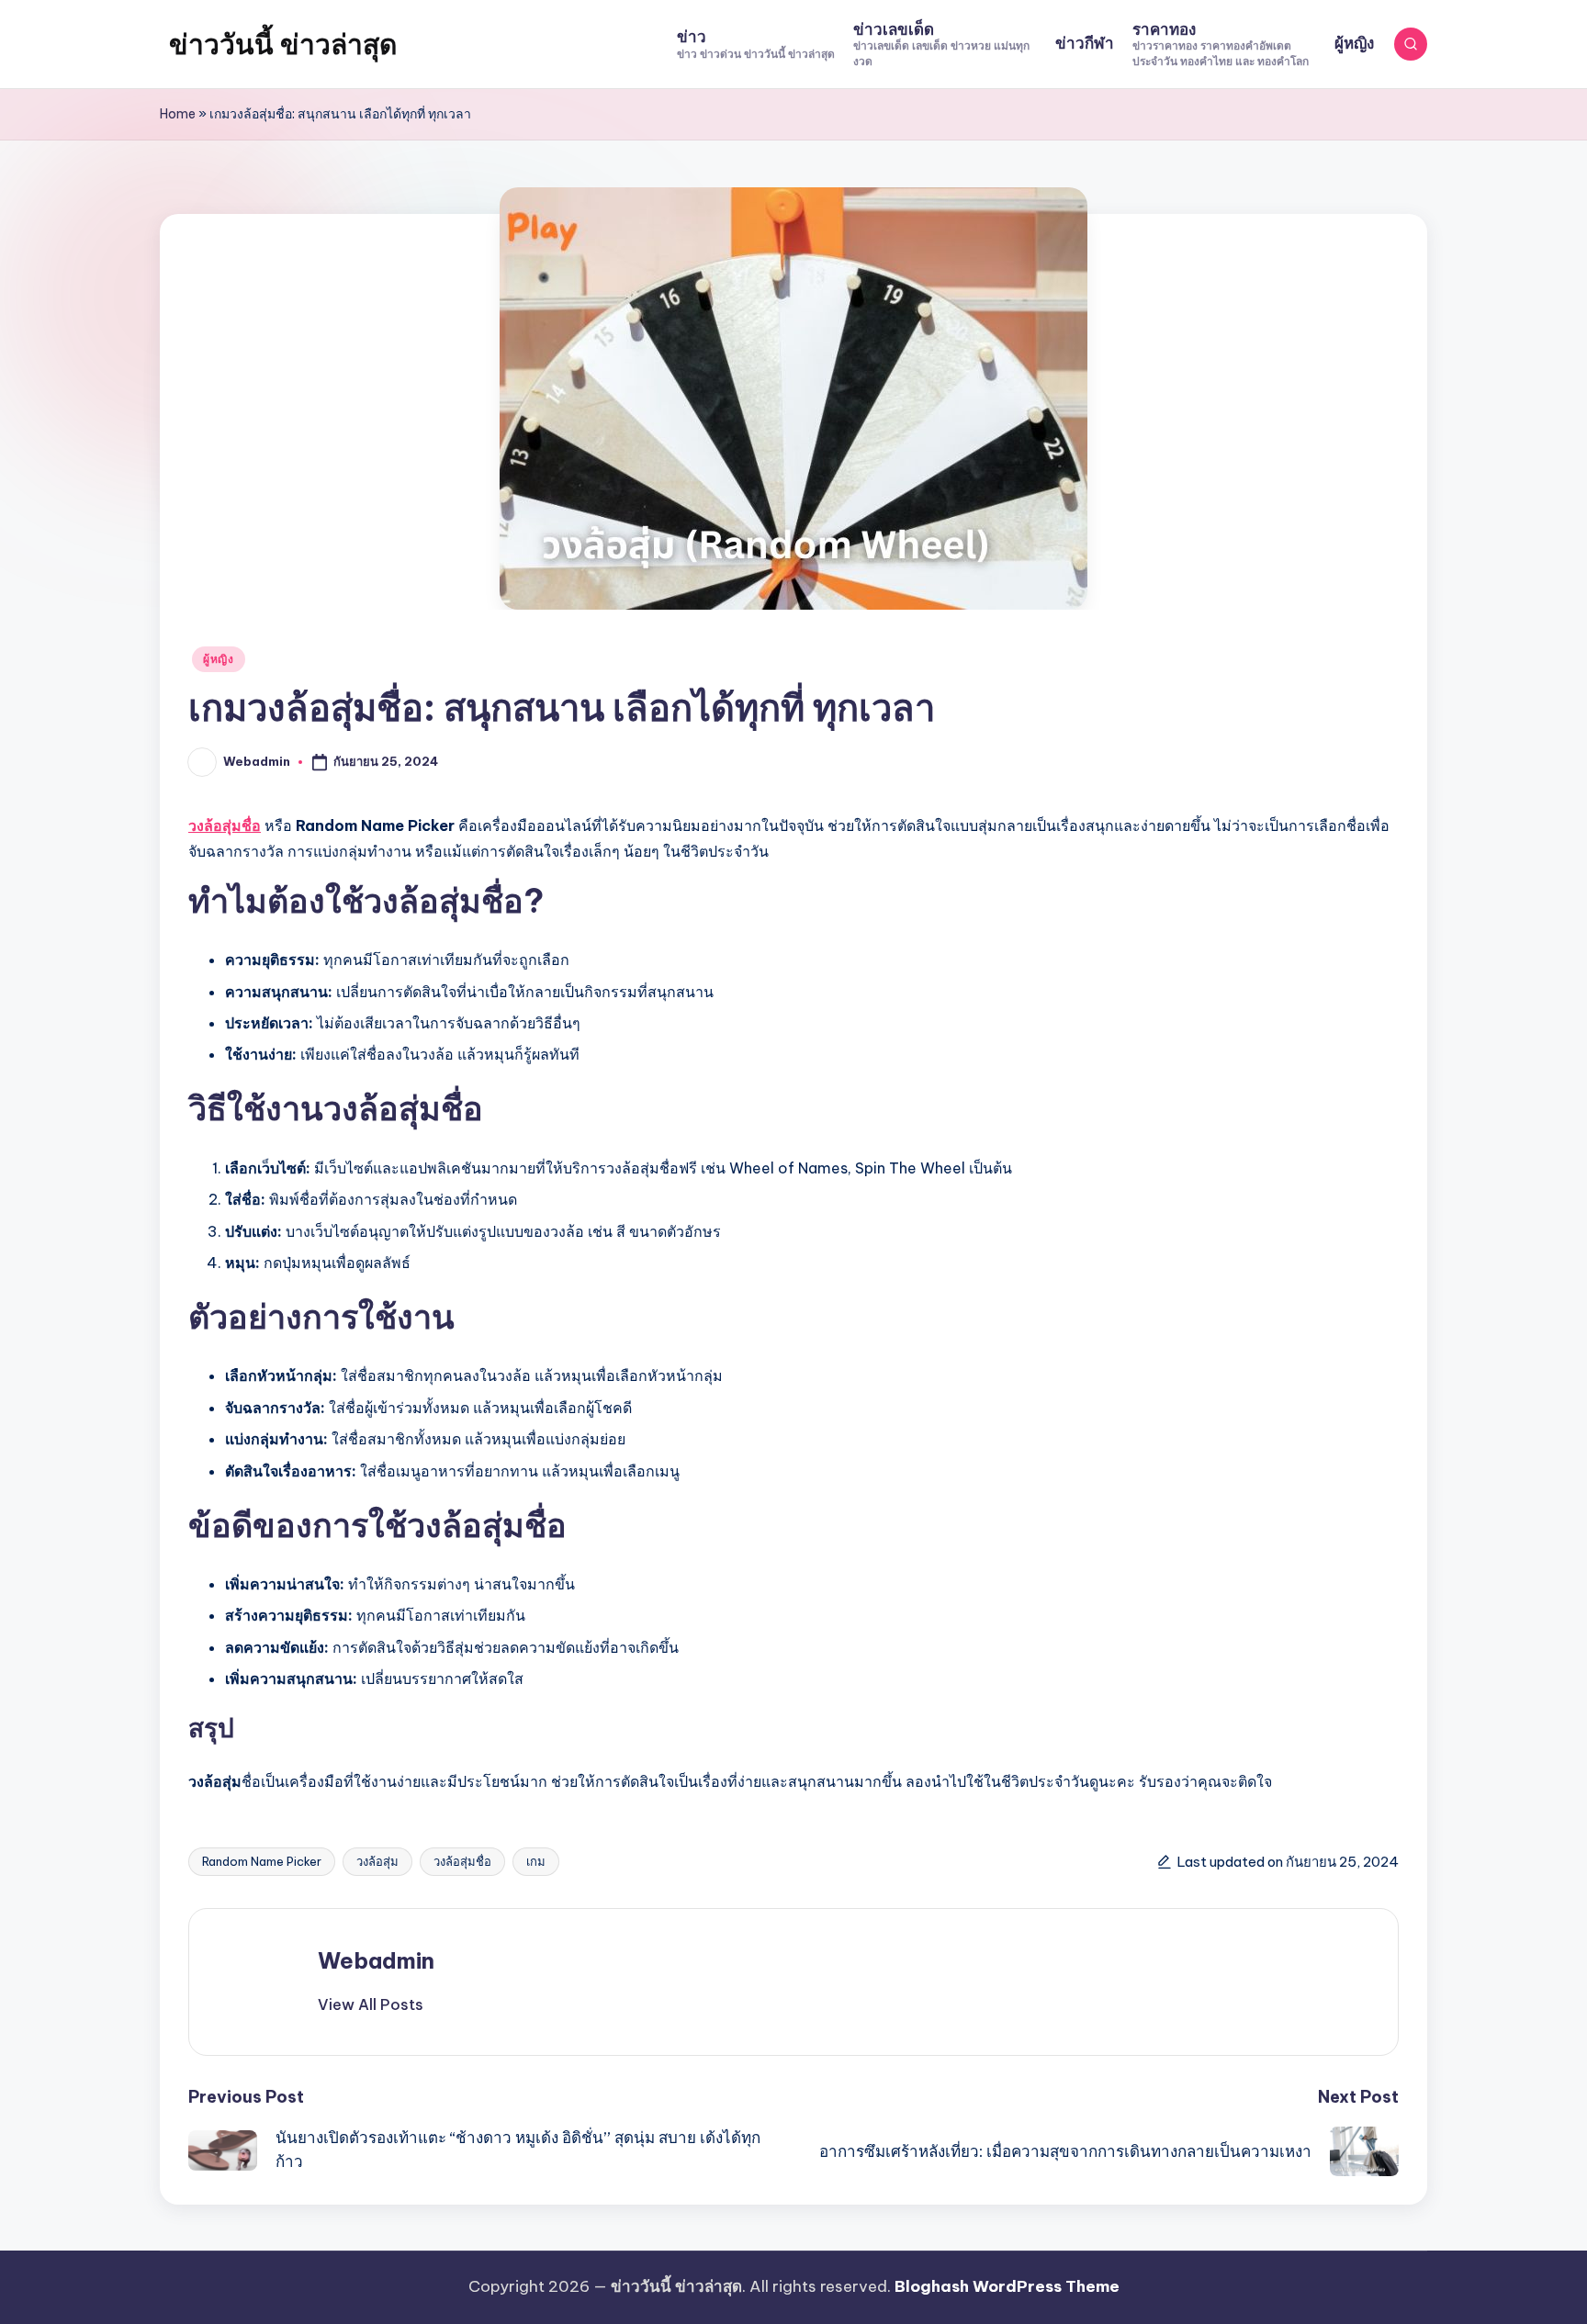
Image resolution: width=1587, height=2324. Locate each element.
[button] (371, 2004)
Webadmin (376, 1960)
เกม (536, 1861)
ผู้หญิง (219, 659)
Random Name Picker (262, 1861)
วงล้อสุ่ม (377, 1861)
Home (178, 114)
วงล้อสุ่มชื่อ (225, 825)
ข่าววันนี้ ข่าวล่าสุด (283, 44)
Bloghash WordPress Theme (1007, 2286)
